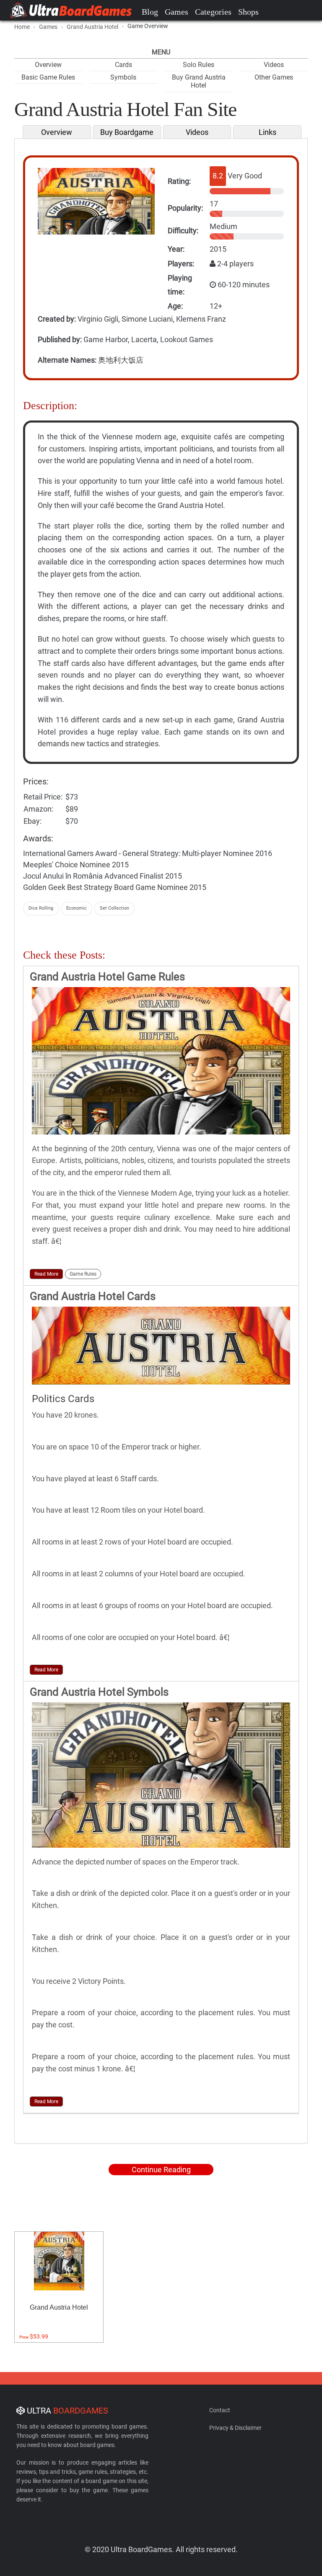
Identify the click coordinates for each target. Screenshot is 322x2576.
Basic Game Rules (48, 77)
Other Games (274, 77)
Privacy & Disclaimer (235, 2428)
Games (177, 12)
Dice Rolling (41, 908)
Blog (150, 12)
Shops (248, 12)
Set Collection (114, 908)
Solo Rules (199, 65)
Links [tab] (267, 132)
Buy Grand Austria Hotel (199, 81)
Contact (220, 2410)
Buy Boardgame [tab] (127, 132)
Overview (48, 65)
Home (22, 27)
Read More (46, 1274)
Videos (274, 65)
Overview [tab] (57, 132)
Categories (213, 12)
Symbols (123, 77)
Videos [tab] (197, 132)
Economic (77, 908)
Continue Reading (161, 2170)
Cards (123, 65)
